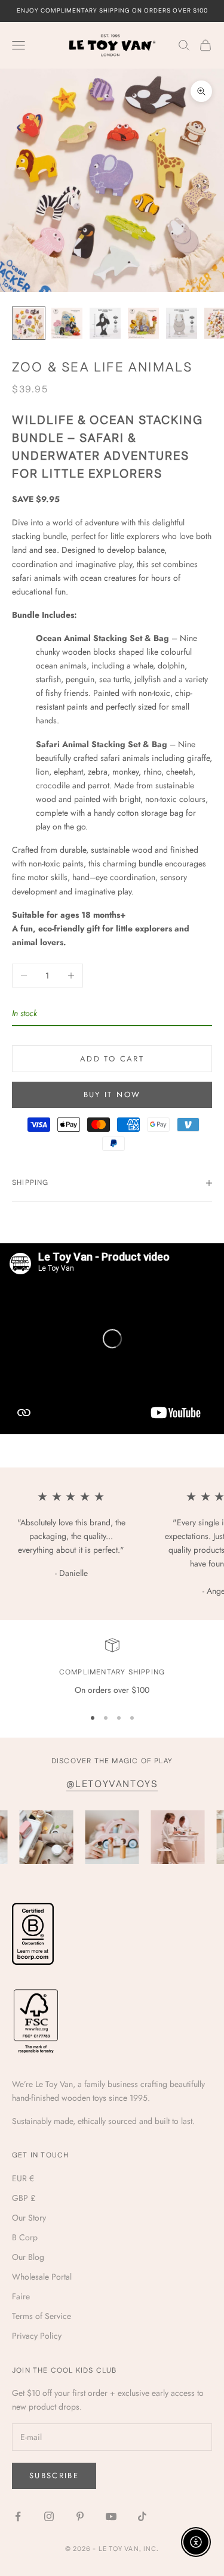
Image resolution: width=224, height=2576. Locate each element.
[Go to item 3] (105, 323)
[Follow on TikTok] (142, 2516)
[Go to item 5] (182, 323)
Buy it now (112, 1095)
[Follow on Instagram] (49, 2516)
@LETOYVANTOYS (112, 1784)
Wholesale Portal (42, 2277)
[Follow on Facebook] (18, 2516)
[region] (112, 1668)
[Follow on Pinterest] (80, 2516)
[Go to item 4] (143, 323)
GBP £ (24, 2198)
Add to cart (112, 1059)
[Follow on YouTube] (111, 2516)
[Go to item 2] (67, 323)
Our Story (29, 2218)
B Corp (25, 2237)
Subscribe (54, 2476)
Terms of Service (42, 2316)
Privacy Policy (37, 2336)
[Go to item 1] (29, 323)
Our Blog (28, 2257)
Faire (21, 2296)
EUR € (23, 2178)
